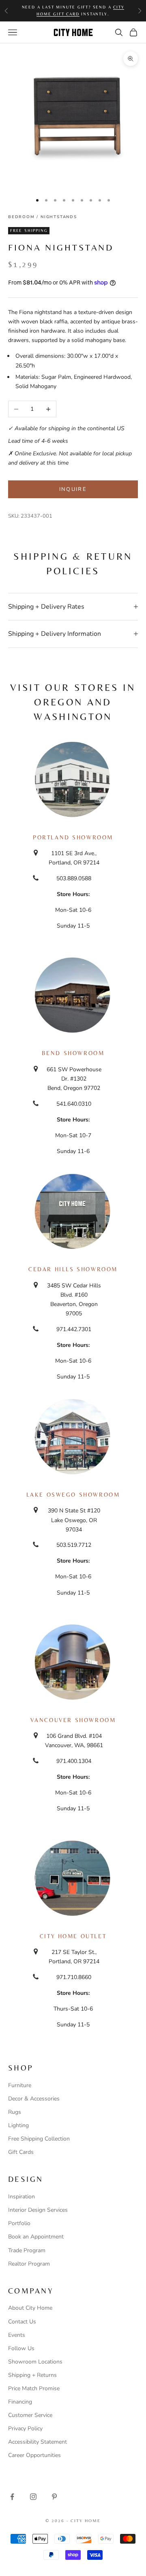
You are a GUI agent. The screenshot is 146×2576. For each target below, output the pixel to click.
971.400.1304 (74, 1761)
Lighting (18, 2125)
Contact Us (22, 2322)
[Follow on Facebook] (12, 2497)
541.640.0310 (74, 1104)
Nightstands (59, 217)
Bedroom (21, 217)
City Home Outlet (73, 1936)
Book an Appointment (36, 2237)
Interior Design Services (38, 2210)
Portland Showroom (73, 837)
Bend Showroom (73, 1053)
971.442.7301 (74, 1329)
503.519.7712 (74, 1545)
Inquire (73, 489)
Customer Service (30, 2415)
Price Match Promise (34, 2388)
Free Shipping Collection (39, 2139)
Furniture (20, 2085)
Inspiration (21, 2197)
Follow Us (21, 2348)
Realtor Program (29, 2264)
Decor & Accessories (34, 2099)
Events (17, 2335)
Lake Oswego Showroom (73, 1495)
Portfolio (19, 2223)
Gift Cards (21, 2152)
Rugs (15, 2112)
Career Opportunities (34, 2455)
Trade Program (27, 2250)
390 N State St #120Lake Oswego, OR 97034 (74, 1520)
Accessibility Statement (38, 2442)
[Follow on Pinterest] (54, 2497)
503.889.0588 (74, 878)
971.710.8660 (74, 1977)
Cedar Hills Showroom (73, 1269)
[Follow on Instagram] (33, 2497)
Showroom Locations (35, 2362)
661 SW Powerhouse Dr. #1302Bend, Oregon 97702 (74, 1079)
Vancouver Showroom (73, 1720)
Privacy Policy (25, 2428)
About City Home (30, 2308)
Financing (20, 2402)
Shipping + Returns (32, 2375)
